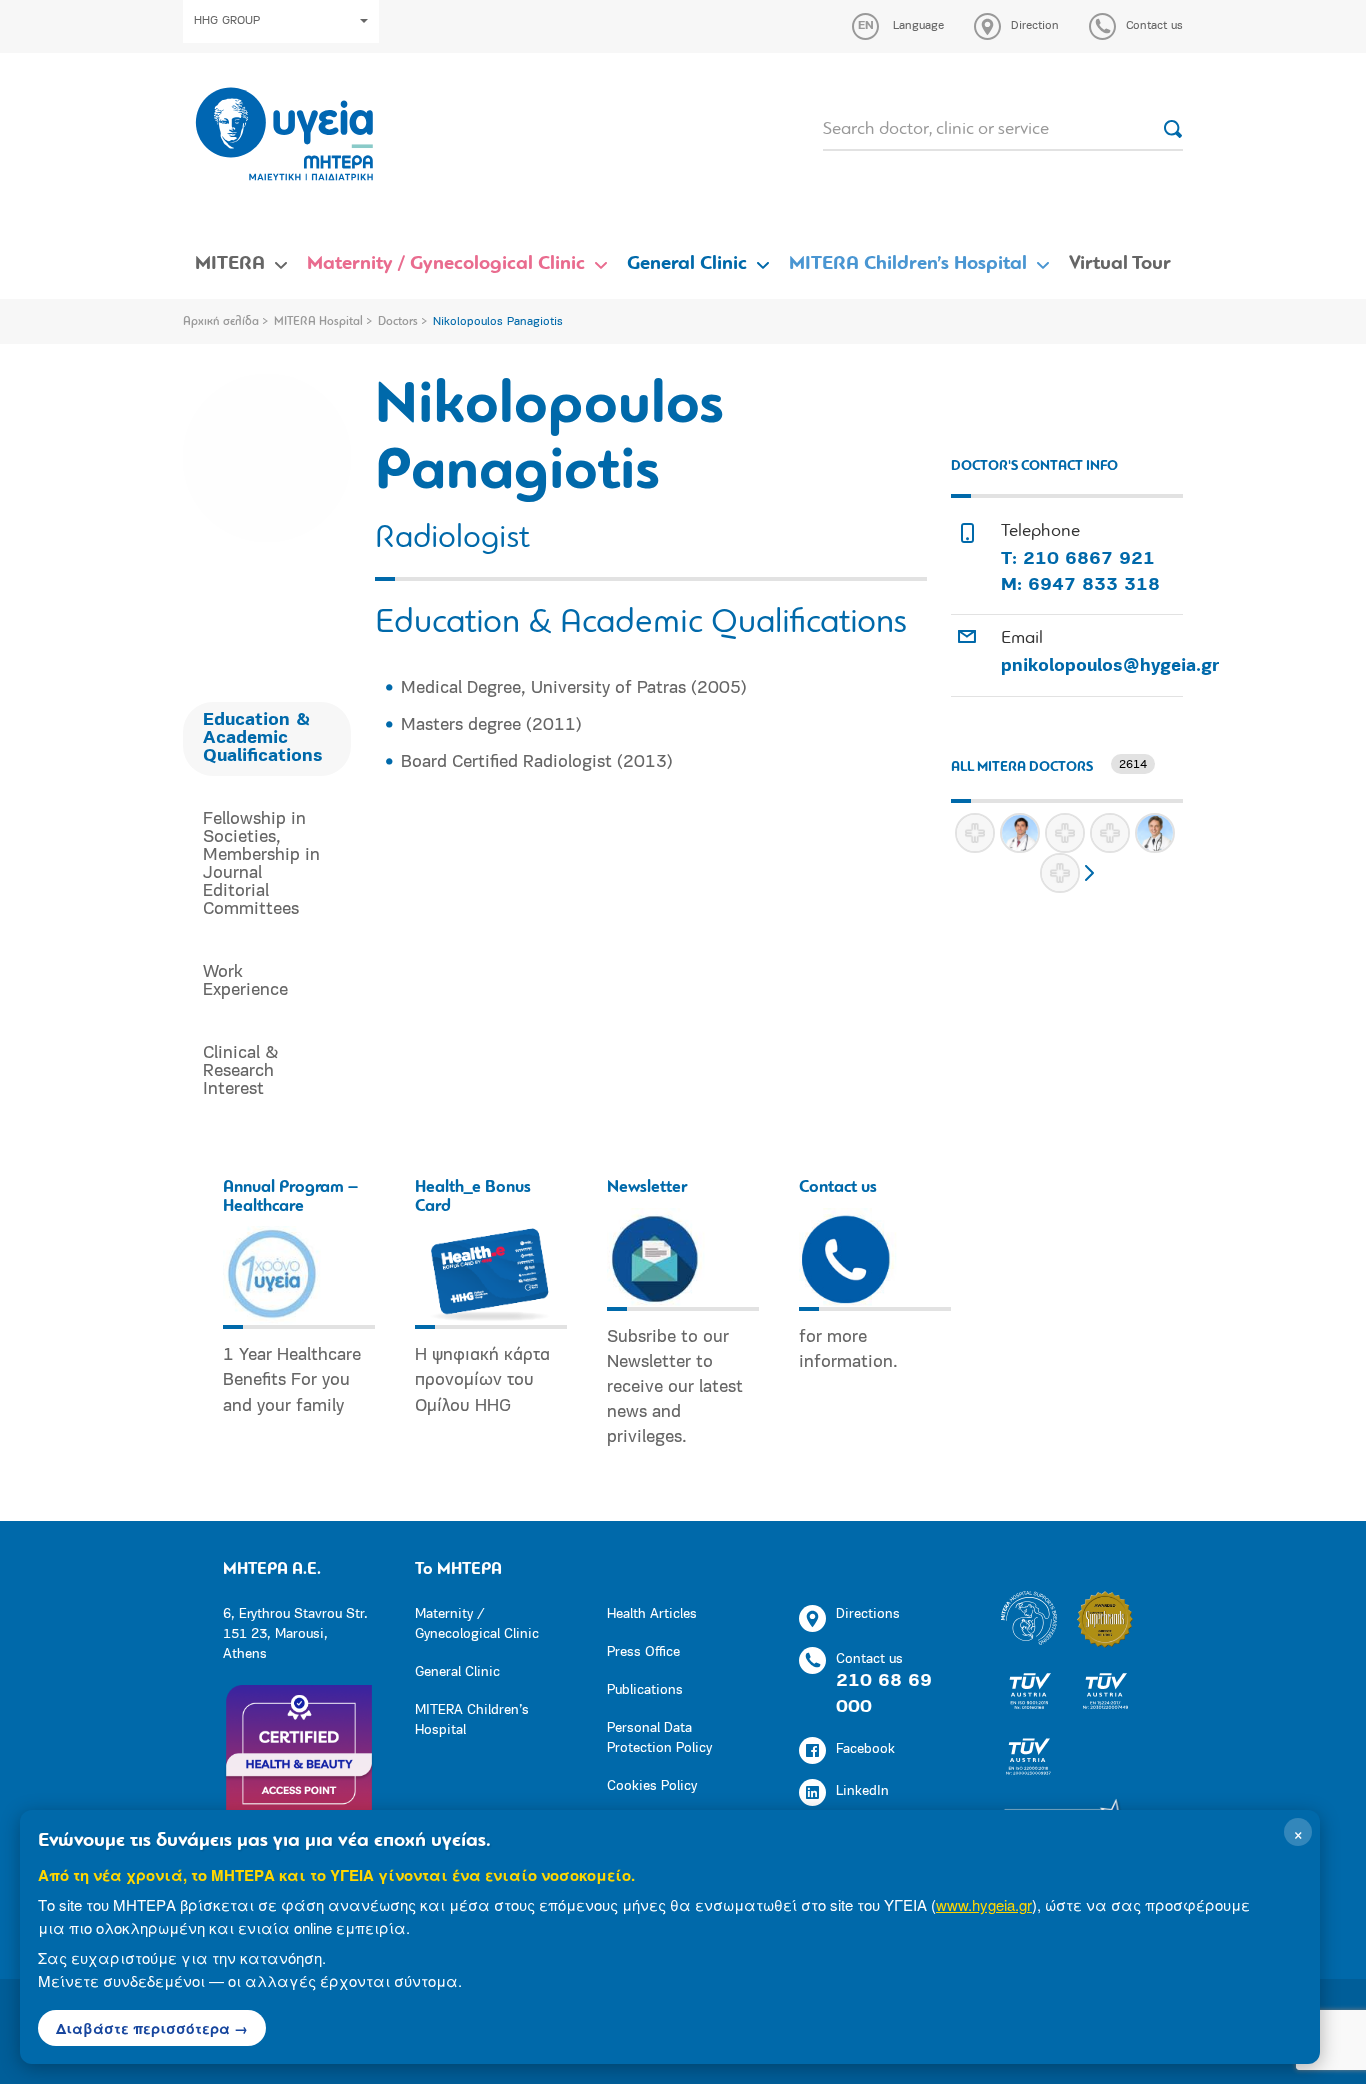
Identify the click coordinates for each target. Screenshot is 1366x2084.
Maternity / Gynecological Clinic (446, 264)
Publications (645, 1690)
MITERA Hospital (318, 322)
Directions (868, 1614)
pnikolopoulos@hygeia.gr (1110, 667)
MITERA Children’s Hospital (908, 264)
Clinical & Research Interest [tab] (241, 1072)
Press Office (643, 1652)
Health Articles (652, 1614)
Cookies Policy (652, 1786)
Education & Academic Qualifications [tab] (263, 739)
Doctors (398, 322)
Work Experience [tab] (245, 982)
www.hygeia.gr (984, 1904)
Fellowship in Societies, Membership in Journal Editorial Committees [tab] (261, 865)
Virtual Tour (1120, 264)
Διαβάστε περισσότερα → (152, 2028)
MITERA (230, 264)
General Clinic (687, 264)
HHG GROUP (227, 21)
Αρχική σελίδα (221, 322)
